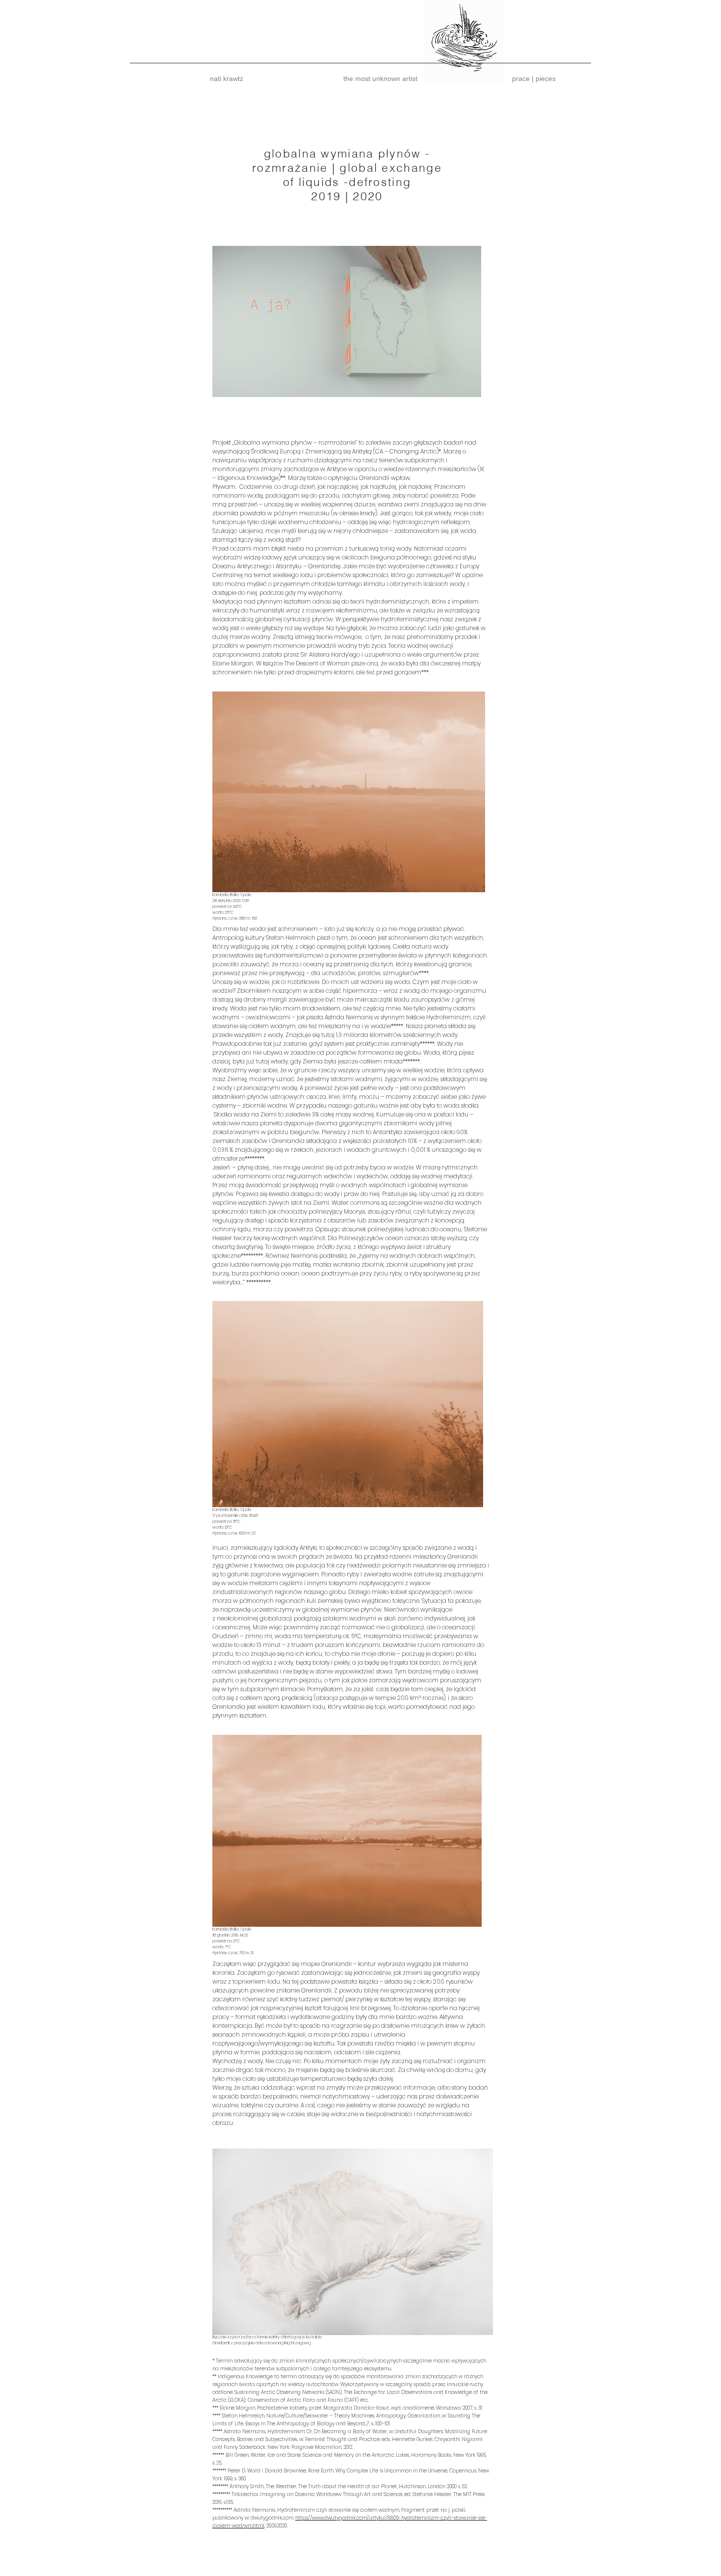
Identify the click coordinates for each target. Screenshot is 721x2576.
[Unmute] (242, 384)
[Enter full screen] (468, 384)
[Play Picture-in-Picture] (451, 384)
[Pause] (225, 384)
